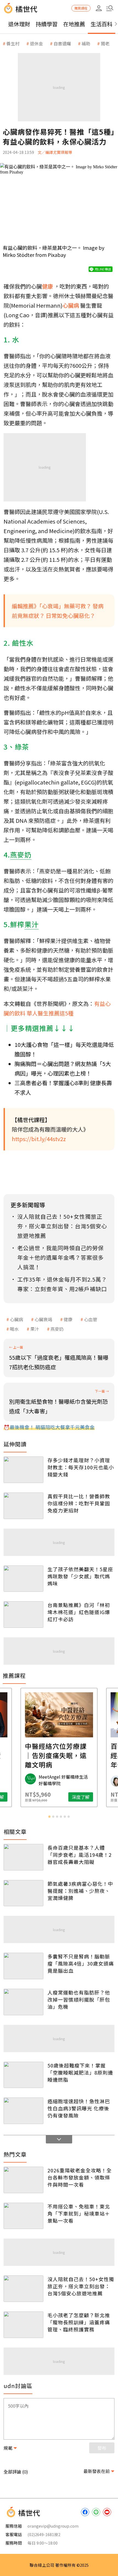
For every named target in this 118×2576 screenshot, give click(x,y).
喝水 (14, 1329)
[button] (110, 8)
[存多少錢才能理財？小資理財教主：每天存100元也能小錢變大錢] (23, 1470)
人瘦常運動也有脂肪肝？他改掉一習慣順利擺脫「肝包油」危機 (79, 1999)
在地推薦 (74, 24)
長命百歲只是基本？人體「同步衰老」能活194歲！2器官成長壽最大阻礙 (80, 1855)
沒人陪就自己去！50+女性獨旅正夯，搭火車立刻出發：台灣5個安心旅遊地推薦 (81, 2286)
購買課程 (81, 8)
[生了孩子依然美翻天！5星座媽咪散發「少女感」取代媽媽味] (23, 1579)
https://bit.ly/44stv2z (39, 1139)
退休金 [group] (36, 43)
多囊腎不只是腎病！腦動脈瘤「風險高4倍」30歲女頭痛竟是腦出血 (81, 1963)
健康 (68, 1319)
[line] (96, 2512)
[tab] (49, 1817)
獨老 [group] (105, 43)
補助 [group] (86, 43)
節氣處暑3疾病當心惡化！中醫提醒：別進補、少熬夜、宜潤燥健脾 (80, 1891)
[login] (99, 8)
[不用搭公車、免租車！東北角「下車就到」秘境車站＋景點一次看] (23, 2216)
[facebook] (85, 2512)
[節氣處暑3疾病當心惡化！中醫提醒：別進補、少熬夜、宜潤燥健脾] (23, 1893)
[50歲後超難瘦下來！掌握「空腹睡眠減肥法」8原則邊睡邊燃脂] (23, 2075)
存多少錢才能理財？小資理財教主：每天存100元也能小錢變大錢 (81, 1467)
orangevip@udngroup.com (53, 2526)
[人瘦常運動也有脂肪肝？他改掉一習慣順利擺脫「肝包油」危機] (23, 2002)
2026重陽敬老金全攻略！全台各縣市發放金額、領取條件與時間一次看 (80, 2177)
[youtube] (107, 2512)
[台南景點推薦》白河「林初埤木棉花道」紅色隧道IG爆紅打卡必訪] (23, 1615)
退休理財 (19, 24)
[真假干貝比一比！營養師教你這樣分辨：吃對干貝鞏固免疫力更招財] (23, 1506)
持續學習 (47, 24)
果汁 (35, 1329)
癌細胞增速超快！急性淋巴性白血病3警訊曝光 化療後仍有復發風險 (79, 2108)
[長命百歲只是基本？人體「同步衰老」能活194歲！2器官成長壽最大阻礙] (23, 1857)
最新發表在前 (97, 2471)
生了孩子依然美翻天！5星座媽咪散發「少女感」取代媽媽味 (80, 1576)
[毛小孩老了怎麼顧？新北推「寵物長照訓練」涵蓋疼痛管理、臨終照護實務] (23, 2325)
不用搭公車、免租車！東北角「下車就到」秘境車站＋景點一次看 (79, 2213)
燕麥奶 (57, 1329)
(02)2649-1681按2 (44, 2534)
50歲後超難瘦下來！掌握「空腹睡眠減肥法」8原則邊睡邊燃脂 (80, 2072)
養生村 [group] (13, 43)
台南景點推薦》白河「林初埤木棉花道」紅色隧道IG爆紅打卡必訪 (79, 1612)
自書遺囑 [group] (62, 43)
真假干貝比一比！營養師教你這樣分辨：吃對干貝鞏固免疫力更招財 (79, 1503)
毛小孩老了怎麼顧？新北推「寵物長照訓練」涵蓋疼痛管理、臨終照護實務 (79, 2322)
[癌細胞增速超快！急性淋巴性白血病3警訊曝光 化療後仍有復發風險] (23, 2111)
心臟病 (16, 1319)
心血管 (91, 1319)
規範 (8, 2448)
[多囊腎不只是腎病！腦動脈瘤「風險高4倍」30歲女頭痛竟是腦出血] (23, 1966)
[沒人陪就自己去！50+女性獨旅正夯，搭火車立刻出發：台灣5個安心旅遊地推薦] (23, 2289)
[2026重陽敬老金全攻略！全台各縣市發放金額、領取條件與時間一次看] (23, 2180)
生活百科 (102, 24)
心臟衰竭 (43, 1319)
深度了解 (81, 1797)
